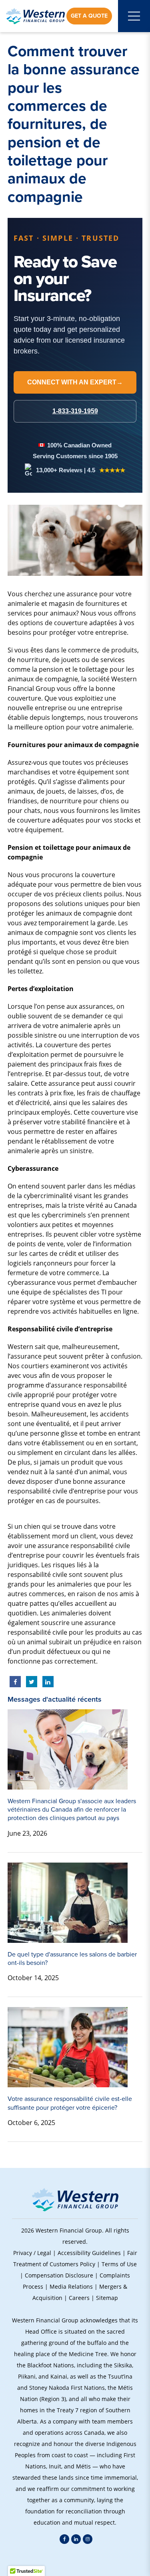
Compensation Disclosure (59, 2275)
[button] (75, 2560)
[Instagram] (88, 2539)
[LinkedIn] (76, 2539)
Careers (79, 2298)
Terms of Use (119, 2264)
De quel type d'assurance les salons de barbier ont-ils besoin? (72, 1958)
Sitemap (107, 2298)
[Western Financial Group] (35, 16)
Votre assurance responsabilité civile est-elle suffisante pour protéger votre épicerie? (70, 2103)
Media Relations (71, 2287)
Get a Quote (89, 16)
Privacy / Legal (32, 2253)
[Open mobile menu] (134, 16)
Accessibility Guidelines (89, 2253)
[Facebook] (64, 2539)
